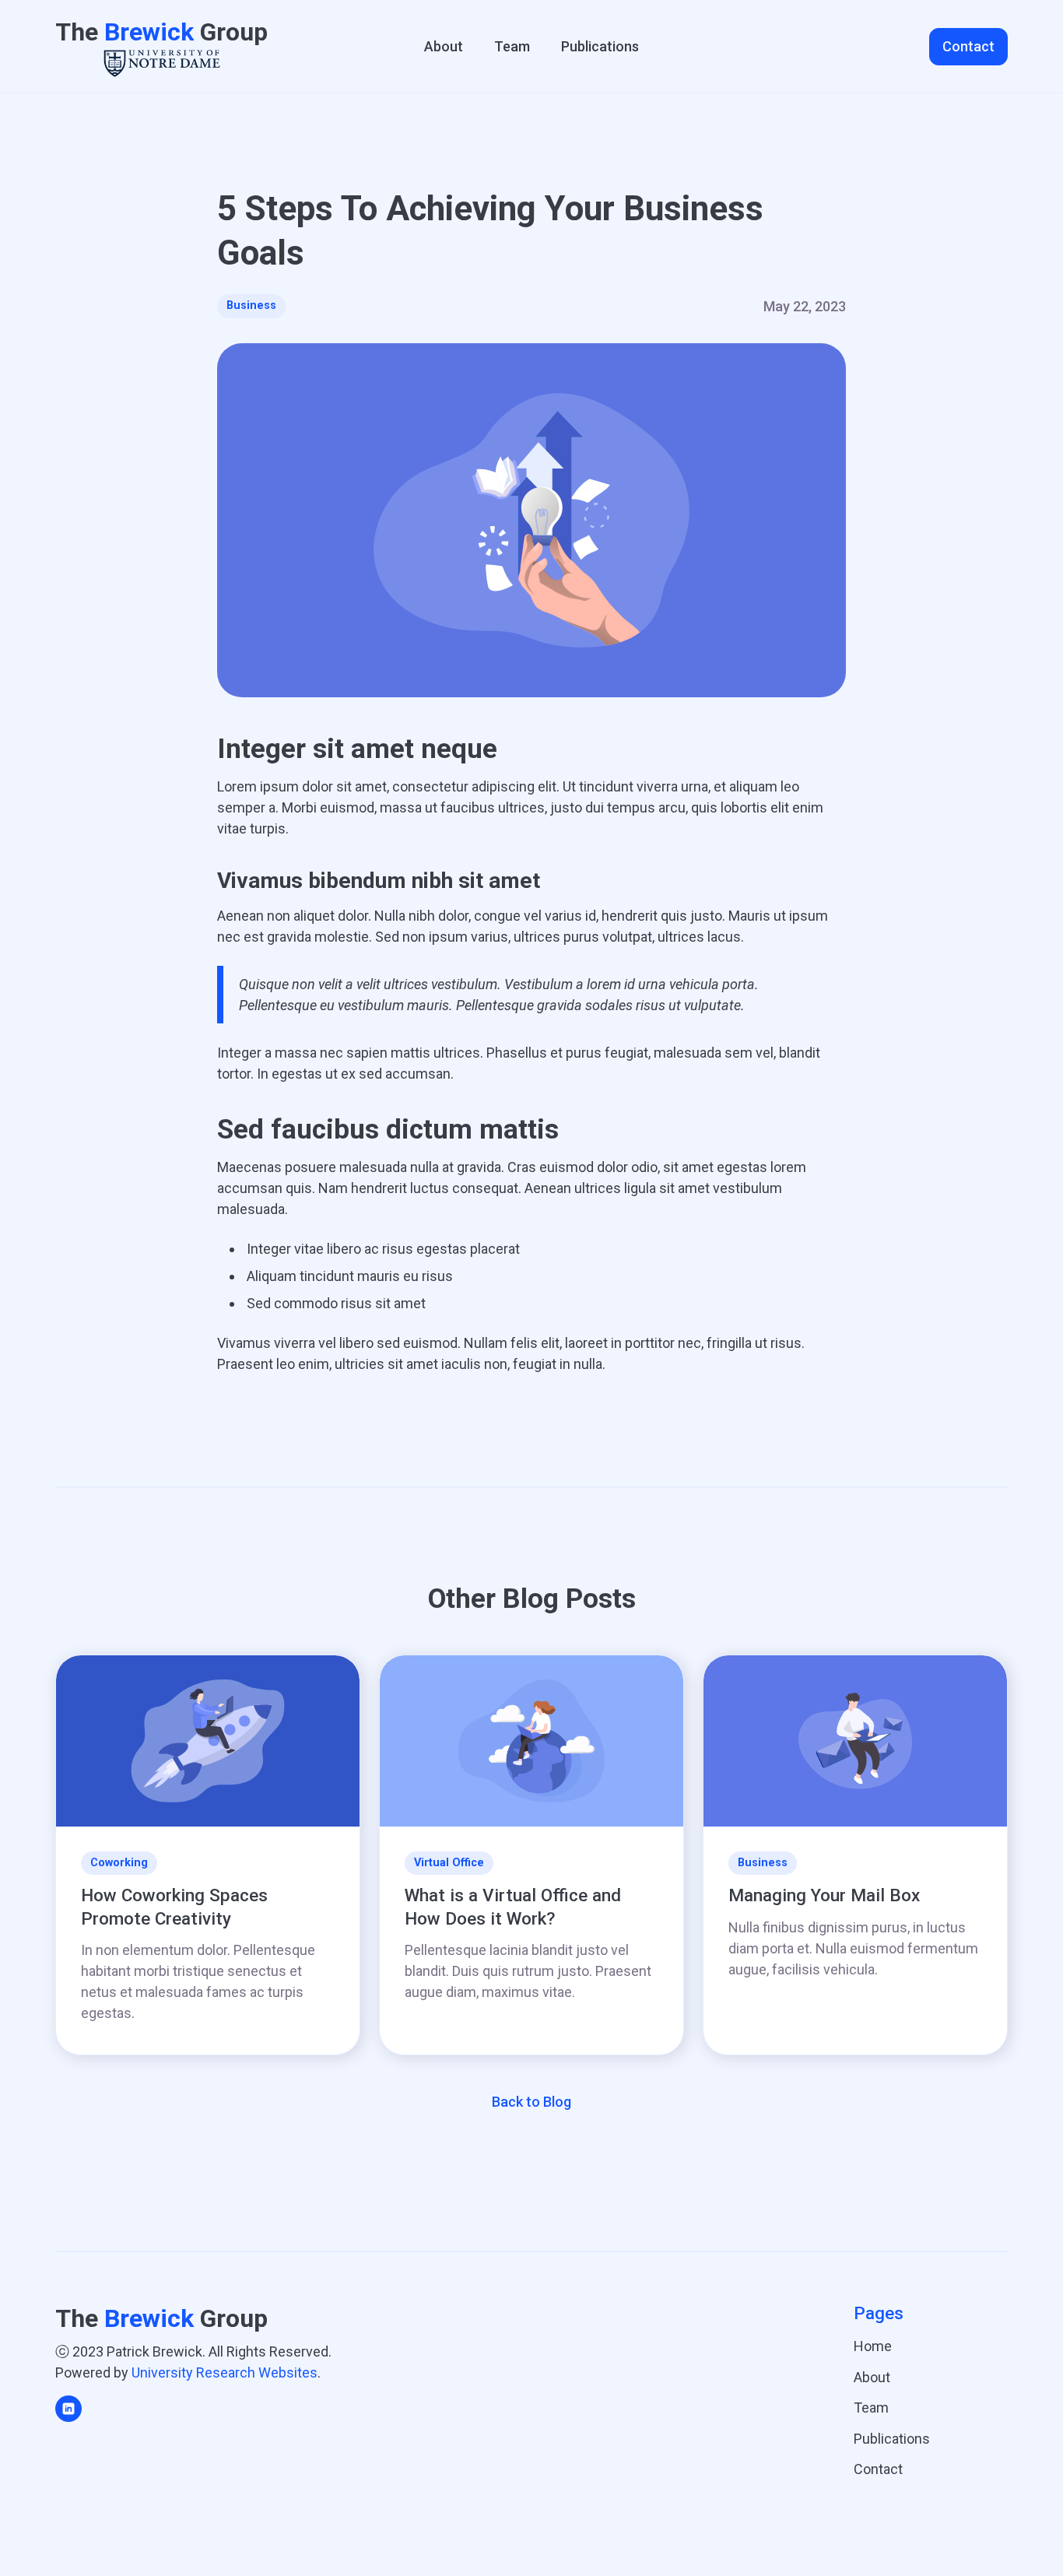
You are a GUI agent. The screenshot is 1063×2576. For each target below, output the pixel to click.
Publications (600, 46)
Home (873, 2346)
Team (512, 46)
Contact (968, 46)
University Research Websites (225, 2372)
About (444, 46)
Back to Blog (531, 2102)
